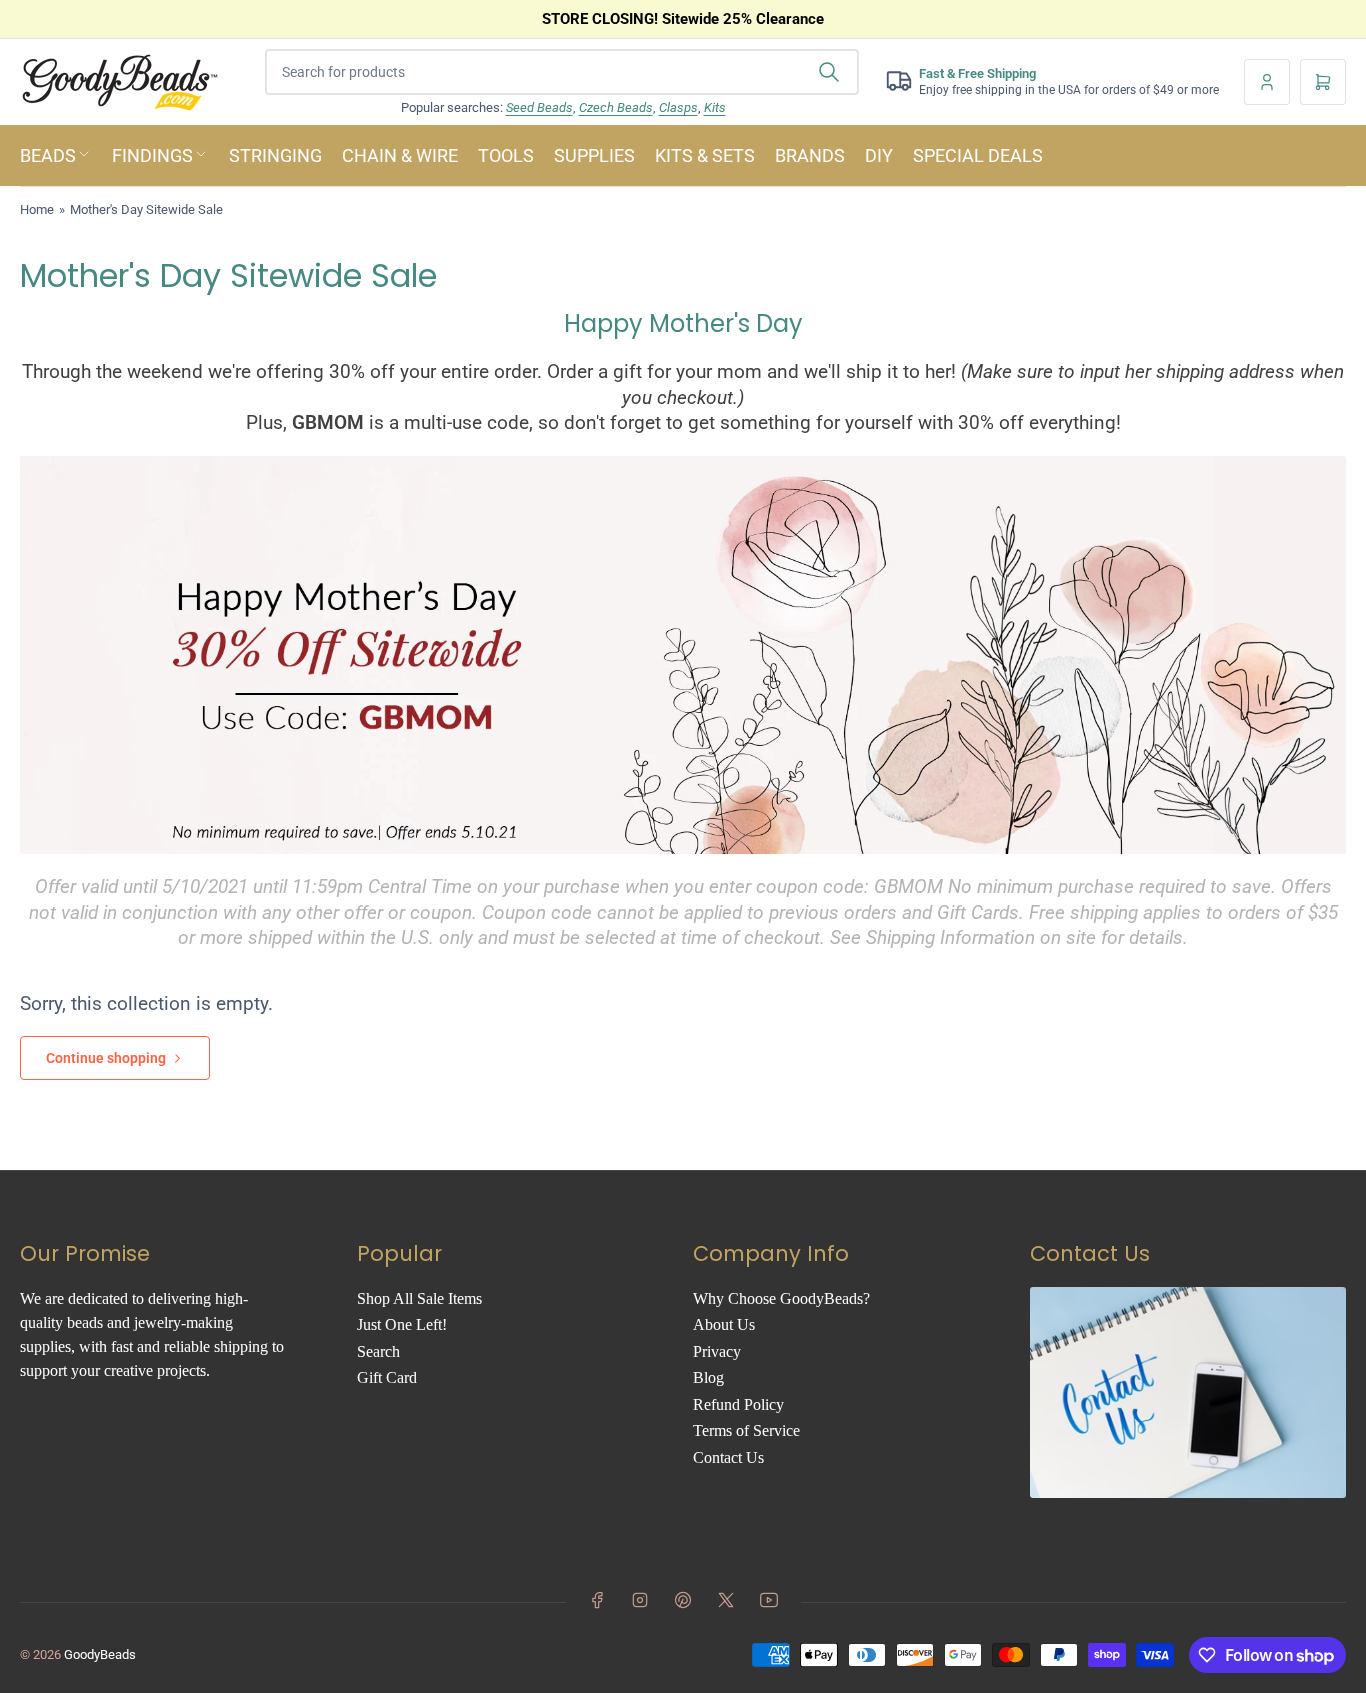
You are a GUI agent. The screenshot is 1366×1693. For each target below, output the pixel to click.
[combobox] (562, 72)
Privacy (717, 1351)
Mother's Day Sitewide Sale (146, 209)
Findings (152, 155)
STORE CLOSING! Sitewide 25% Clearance (683, 19)
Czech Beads (616, 107)
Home (37, 209)
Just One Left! (402, 1324)
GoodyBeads (100, 1654)
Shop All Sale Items (419, 1298)
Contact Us (728, 1457)
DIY (879, 155)
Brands (810, 155)
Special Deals (978, 155)
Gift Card (387, 1377)
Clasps (678, 107)
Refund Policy (738, 1404)
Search (378, 1351)
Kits (715, 107)
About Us (724, 1324)
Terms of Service (746, 1430)
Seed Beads (539, 107)
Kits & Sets (705, 155)
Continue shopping (106, 1058)
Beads (48, 155)
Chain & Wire (400, 155)
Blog (708, 1377)
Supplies (594, 155)
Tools (506, 155)
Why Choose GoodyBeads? (781, 1298)
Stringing (275, 155)
